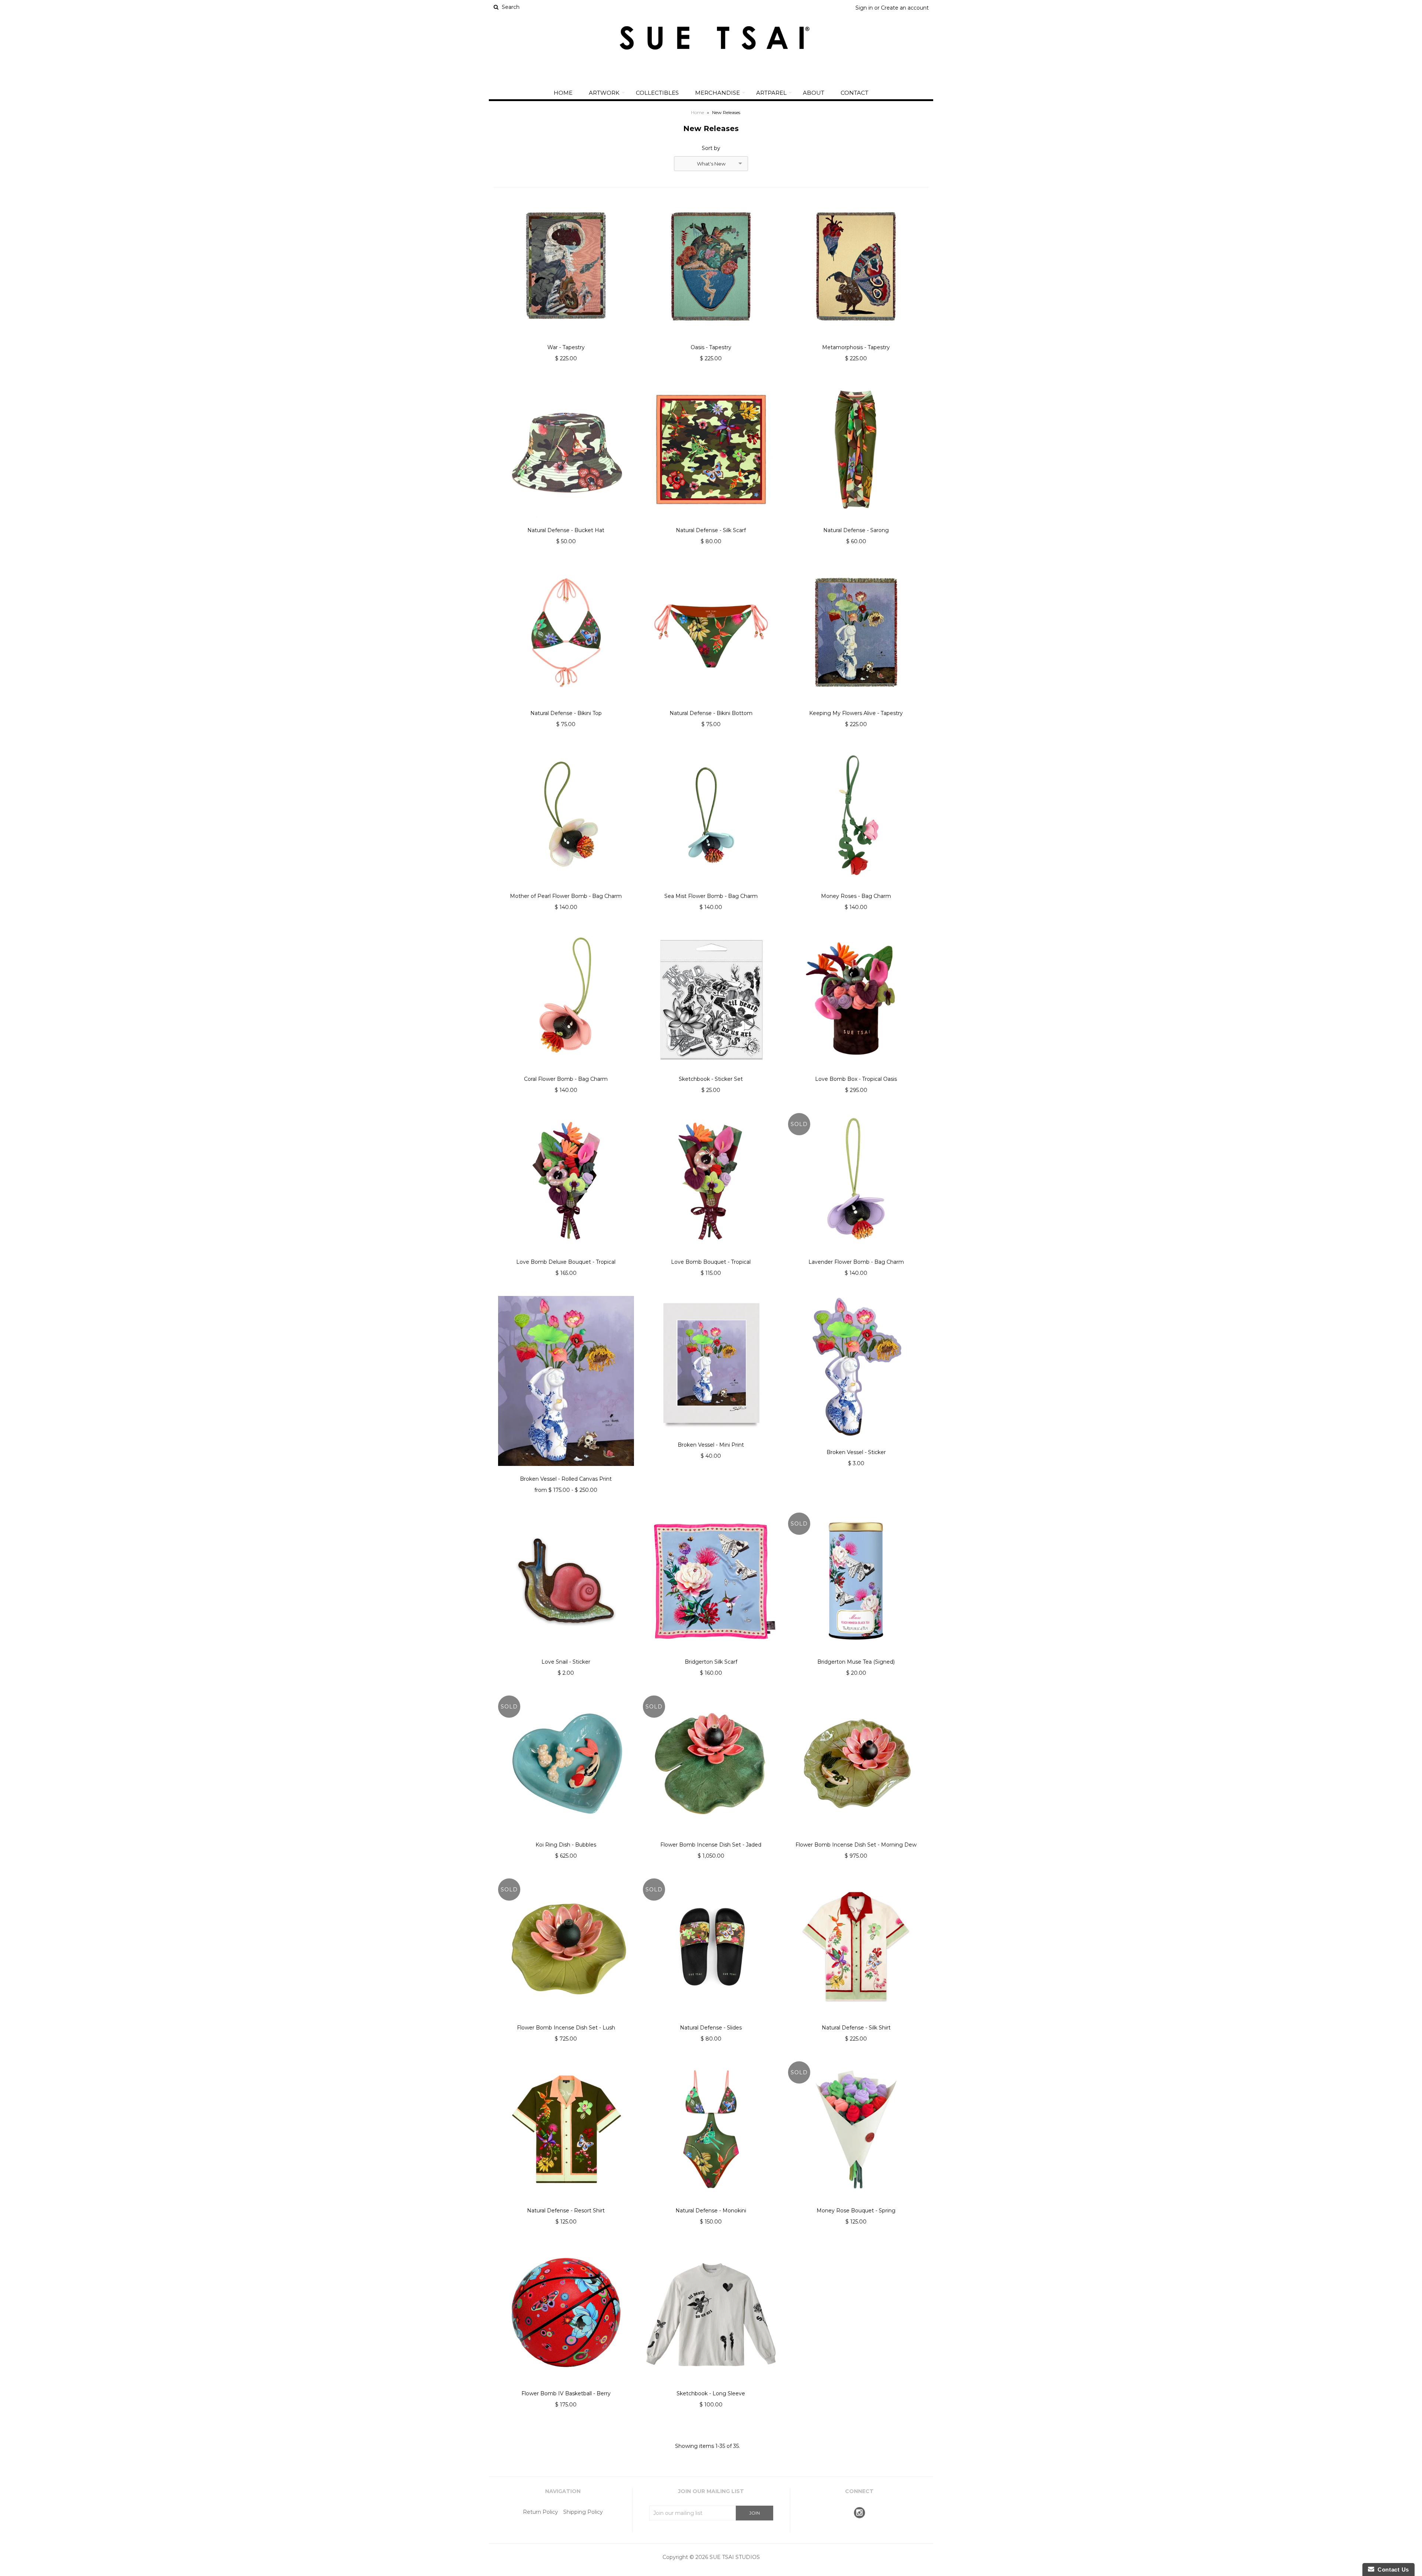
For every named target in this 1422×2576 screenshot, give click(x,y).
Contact (854, 93)
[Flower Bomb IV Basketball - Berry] (566, 2386)
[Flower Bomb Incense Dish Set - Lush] (566, 2020)
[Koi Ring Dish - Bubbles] (566, 1837)
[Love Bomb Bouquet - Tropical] (711, 1254)
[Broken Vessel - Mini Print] (711, 1437)
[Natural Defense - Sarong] (856, 523)
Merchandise (717, 93)
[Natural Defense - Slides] (711, 2020)
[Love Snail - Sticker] (566, 1654)
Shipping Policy (583, 2512)
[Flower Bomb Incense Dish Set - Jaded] (711, 1837)
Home (563, 93)
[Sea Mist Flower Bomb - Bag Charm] (711, 889)
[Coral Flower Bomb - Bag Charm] (566, 1072)
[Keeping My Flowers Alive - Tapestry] (856, 706)
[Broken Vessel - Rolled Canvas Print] (566, 1471)
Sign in (864, 8)
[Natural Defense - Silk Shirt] (856, 2020)
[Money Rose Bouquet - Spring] (856, 2203)
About (814, 93)
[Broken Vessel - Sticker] (856, 1445)
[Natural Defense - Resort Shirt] (566, 2203)
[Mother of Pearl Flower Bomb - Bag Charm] (566, 889)
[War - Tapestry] (566, 340)
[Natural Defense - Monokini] (711, 2203)
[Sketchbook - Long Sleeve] (711, 2386)
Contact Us (1392, 2570)
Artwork (604, 93)
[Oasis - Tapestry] (711, 340)
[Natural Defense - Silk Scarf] (711, 523)
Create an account (905, 8)
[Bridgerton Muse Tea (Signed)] (856, 1654)
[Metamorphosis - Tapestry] (856, 340)
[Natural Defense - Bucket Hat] (566, 523)
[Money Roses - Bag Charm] (856, 889)
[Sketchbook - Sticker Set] (711, 1072)
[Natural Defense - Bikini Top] (566, 706)
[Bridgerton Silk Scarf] (711, 1654)
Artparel (771, 93)
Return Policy (540, 2512)
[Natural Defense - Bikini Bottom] (711, 706)
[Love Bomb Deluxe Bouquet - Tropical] (566, 1254)
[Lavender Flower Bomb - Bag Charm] (856, 1254)
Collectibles (657, 93)
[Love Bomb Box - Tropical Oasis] (856, 1072)
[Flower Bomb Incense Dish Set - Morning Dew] (856, 1837)
